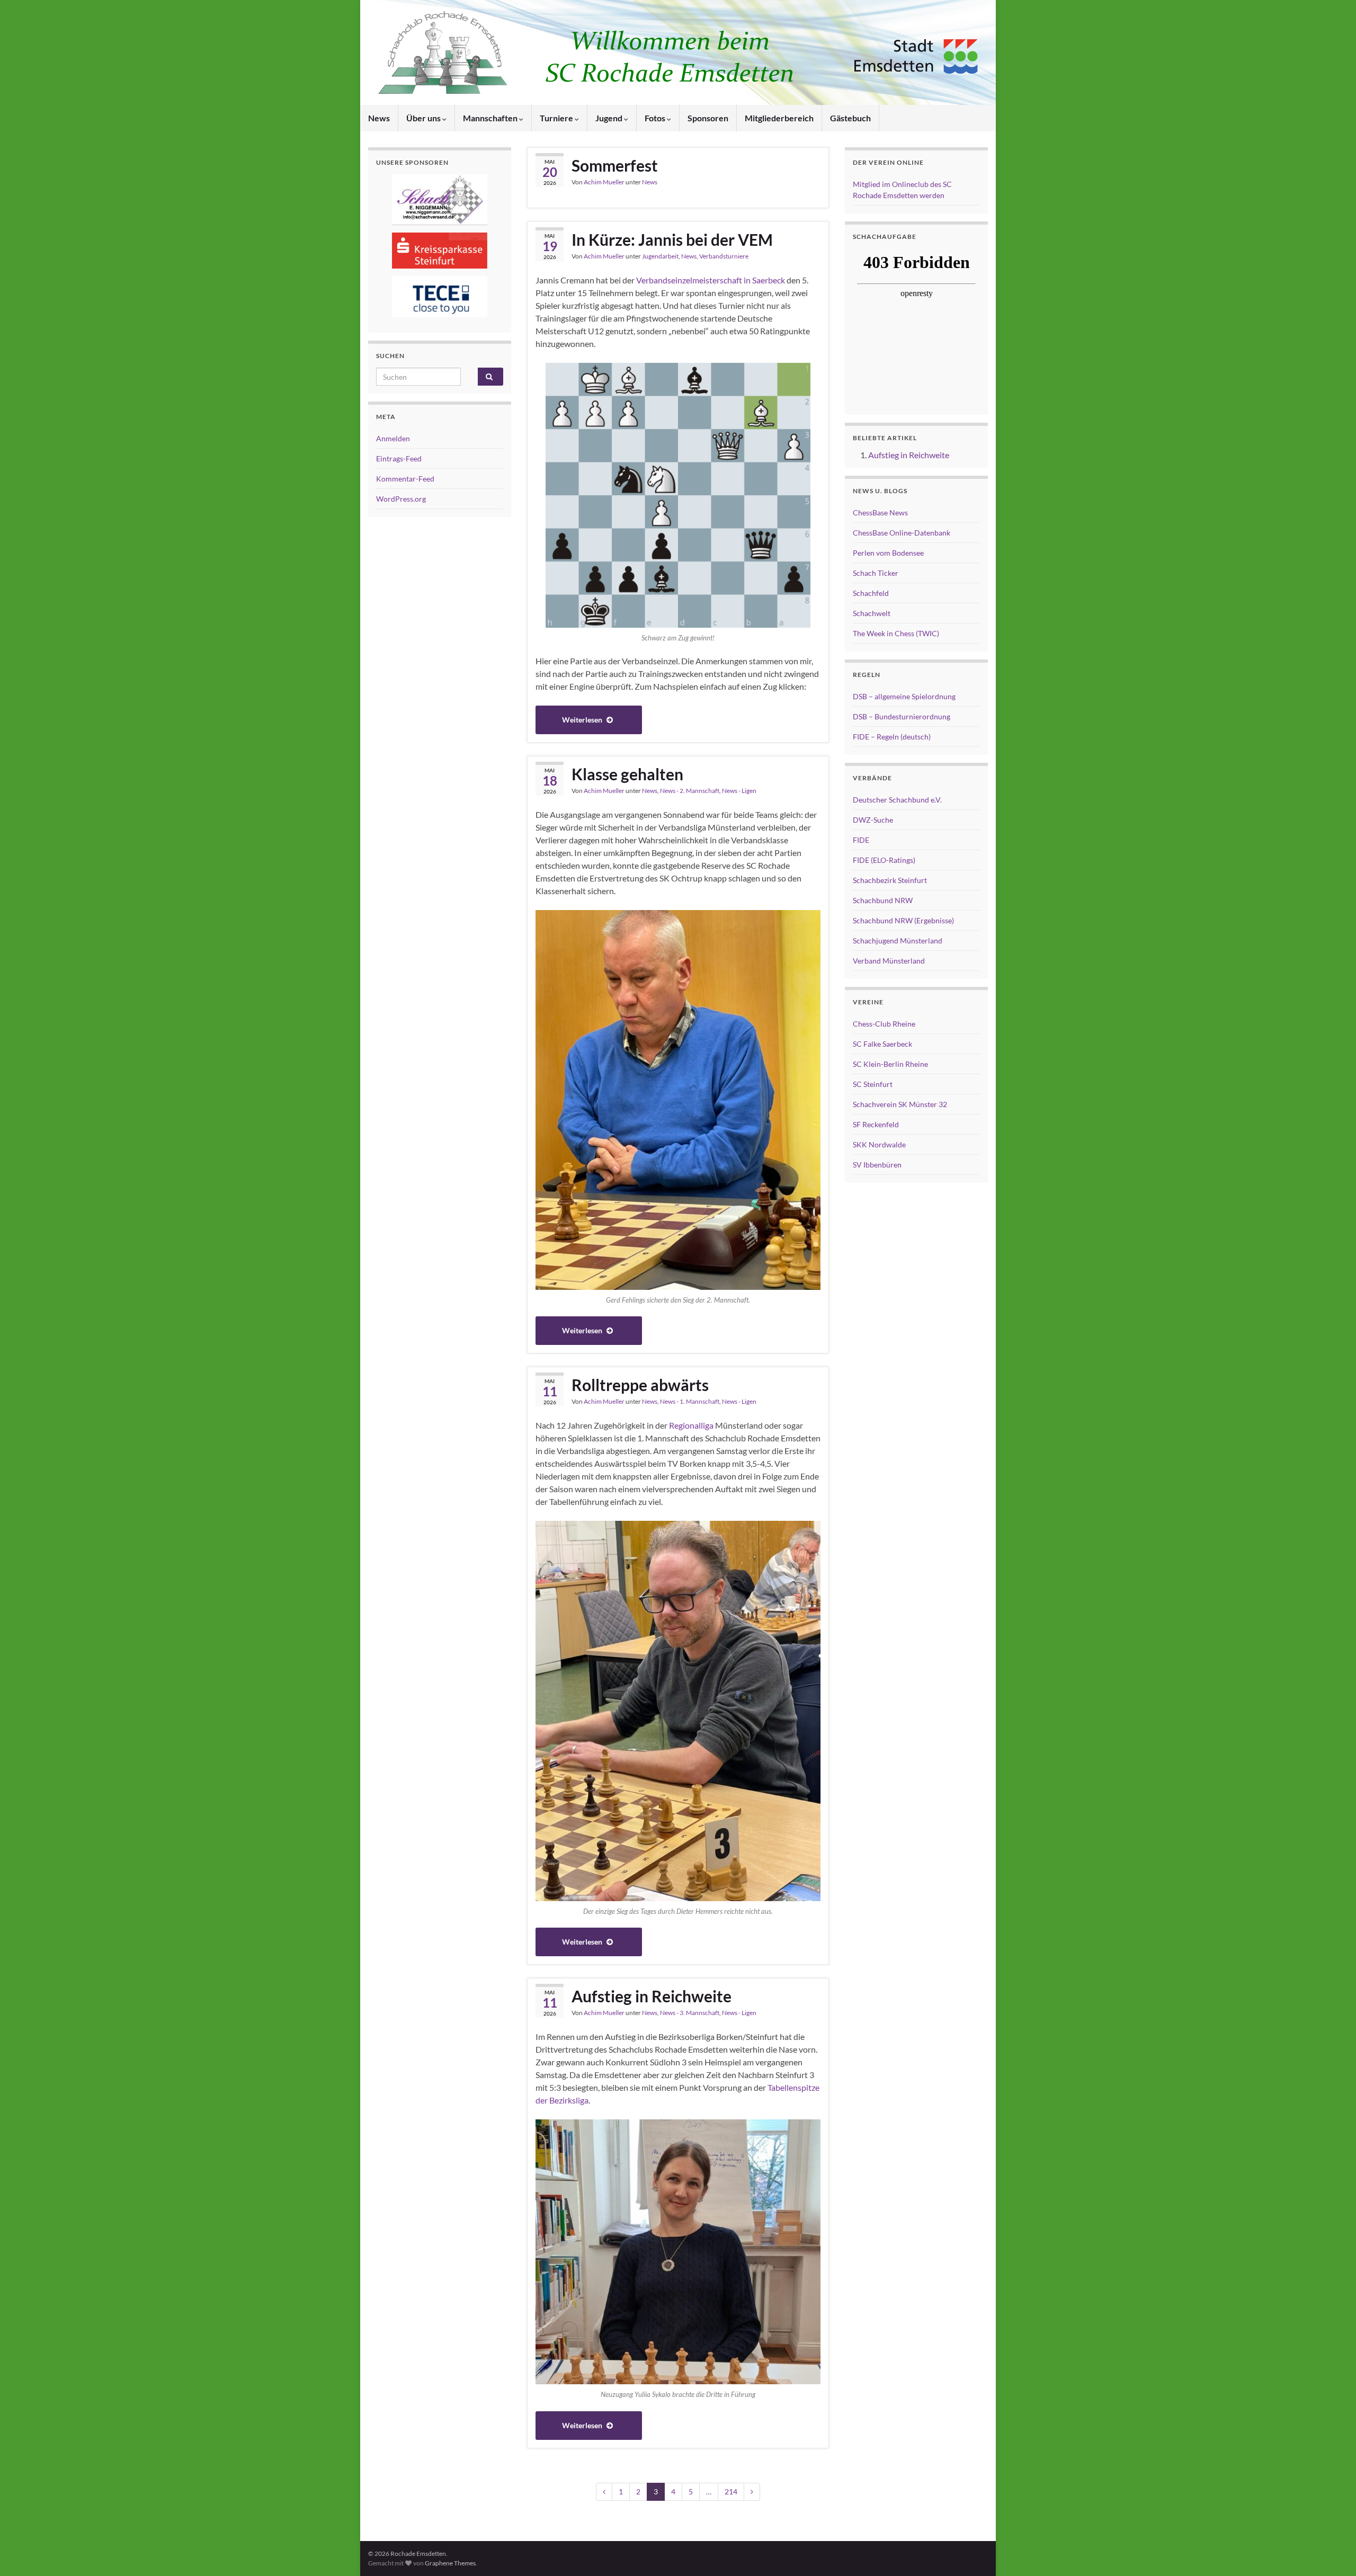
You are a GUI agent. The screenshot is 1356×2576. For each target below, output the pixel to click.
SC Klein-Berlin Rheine (890, 1064)
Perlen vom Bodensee (888, 553)
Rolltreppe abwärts (640, 1385)
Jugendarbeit (660, 256)
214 (731, 2492)
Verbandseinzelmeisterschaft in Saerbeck (711, 280)
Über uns (424, 118)
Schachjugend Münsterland (898, 941)
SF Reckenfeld (876, 1124)
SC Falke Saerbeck (882, 1044)
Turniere (557, 118)
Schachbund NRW (883, 900)
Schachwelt (872, 613)
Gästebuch (850, 118)
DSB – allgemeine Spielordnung (904, 696)
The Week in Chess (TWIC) (896, 633)
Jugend (610, 118)
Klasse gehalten (627, 774)
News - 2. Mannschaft (690, 791)
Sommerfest (615, 165)
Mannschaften (491, 118)
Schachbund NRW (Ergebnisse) (903, 920)
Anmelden (393, 438)
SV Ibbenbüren (877, 1165)
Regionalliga (691, 1425)
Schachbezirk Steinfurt (890, 880)
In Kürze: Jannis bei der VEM (672, 239)
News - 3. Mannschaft (690, 2013)
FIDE (861, 840)
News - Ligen (739, 791)
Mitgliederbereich (779, 118)
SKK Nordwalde (879, 1144)
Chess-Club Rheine (884, 1024)
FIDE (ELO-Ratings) (884, 860)
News (379, 118)
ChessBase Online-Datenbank (902, 533)
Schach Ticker (876, 573)
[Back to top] (1332, 2552)
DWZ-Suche (873, 820)
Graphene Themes (450, 2563)
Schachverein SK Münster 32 (900, 1104)
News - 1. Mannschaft (690, 1401)
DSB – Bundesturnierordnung (902, 716)
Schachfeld (871, 593)
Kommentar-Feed (405, 479)
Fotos (656, 118)
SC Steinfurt (873, 1084)
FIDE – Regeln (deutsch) (892, 737)
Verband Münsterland (889, 961)
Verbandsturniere (724, 256)
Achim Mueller (604, 182)
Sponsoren (708, 118)
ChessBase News (880, 512)
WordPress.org (401, 499)
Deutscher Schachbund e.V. (897, 800)
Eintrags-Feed (399, 458)
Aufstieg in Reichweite (652, 1996)
